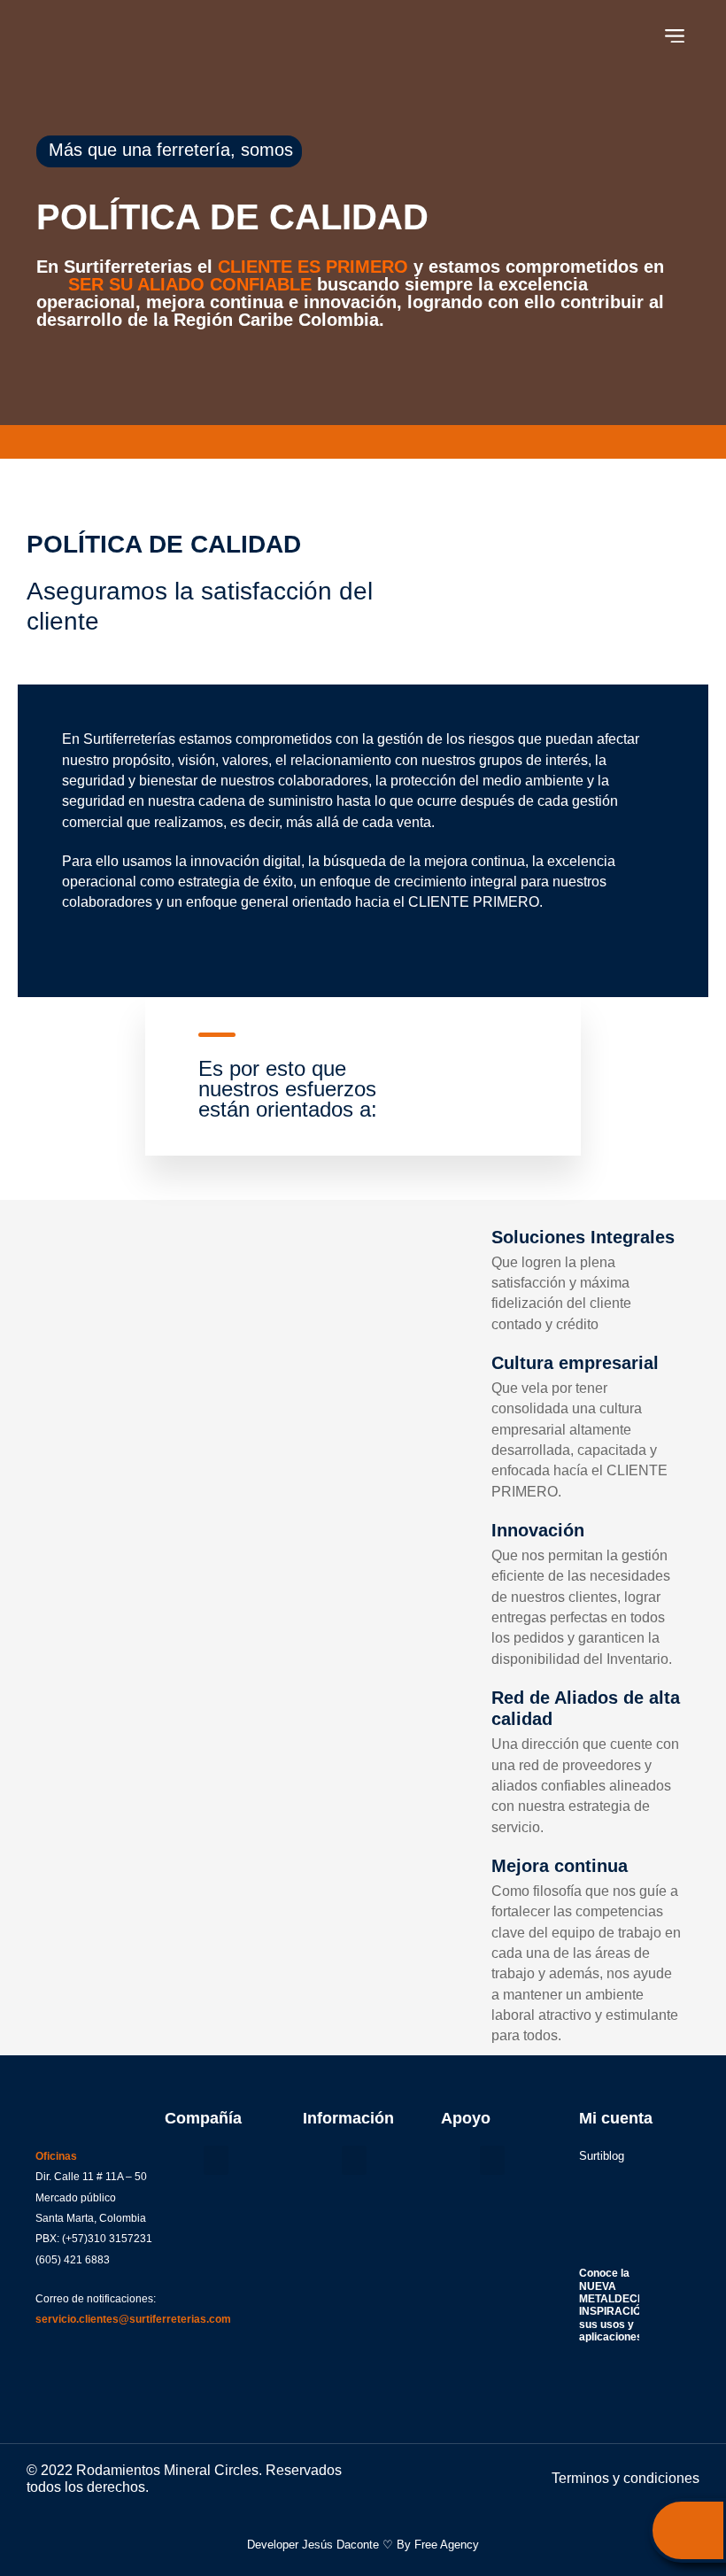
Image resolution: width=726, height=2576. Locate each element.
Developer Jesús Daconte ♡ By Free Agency (363, 2545)
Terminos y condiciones (626, 2478)
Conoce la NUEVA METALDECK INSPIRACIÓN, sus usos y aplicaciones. (615, 2305)
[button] (675, 36)
